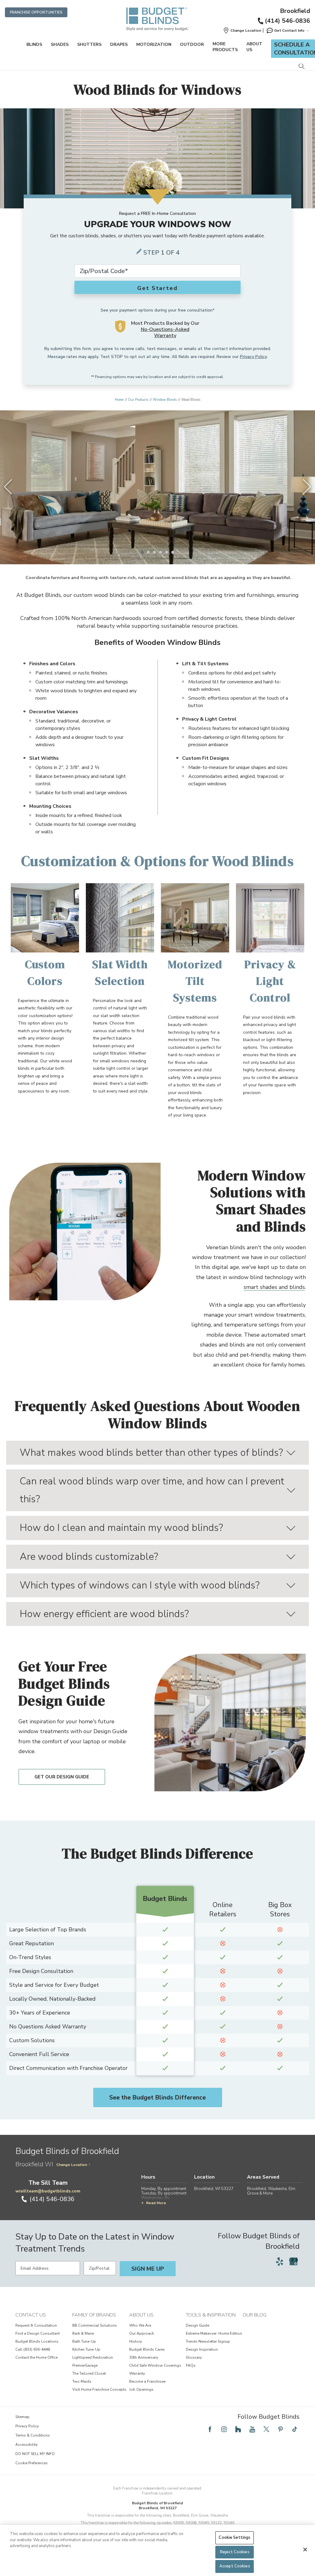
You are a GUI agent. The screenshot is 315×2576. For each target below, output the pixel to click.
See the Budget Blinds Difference (157, 2097)
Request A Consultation (36, 2325)
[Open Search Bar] (301, 67)
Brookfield (295, 11)
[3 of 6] (154, 552)
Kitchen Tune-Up (86, 2349)
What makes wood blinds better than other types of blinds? (151, 1453)
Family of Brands (94, 2315)
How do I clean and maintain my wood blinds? (121, 1528)
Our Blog (255, 2315)
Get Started (157, 288)
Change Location (72, 2165)
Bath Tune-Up (84, 2341)
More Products (225, 47)
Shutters (89, 44)
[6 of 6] (173, 552)
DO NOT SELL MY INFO (35, 2454)
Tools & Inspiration (211, 2315)
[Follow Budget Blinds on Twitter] (266, 2429)
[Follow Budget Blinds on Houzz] (238, 2429)
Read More (156, 2203)
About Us (254, 47)
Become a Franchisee (147, 2381)
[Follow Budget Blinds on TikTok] (295, 2429)
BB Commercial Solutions (95, 2325)
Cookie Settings (235, 2538)
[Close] (305, 2550)
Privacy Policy (253, 357)
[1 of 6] (142, 552)
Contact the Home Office (36, 2357)
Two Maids (82, 2381)
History (136, 2341)
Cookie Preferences (32, 2463)
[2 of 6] (148, 552)
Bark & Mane (83, 2333)
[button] (242, 30)
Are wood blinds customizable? (89, 1557)
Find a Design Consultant (38, 2333)
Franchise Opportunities (36, 12)
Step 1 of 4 (161, 253)
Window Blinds (165, 400)
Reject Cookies (235, 2552)
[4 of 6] (161, 552)
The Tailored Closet (89, 2373)
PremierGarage (85, 2365)
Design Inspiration (202, 2349)
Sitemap (22, 2417)
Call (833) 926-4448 (33, 2349)
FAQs (191, 2365)
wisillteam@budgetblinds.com (48, 2191)
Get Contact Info (289, 30)
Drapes (119, 44)
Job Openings (141, 2389)
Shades (60, 44)
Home (119, 400)
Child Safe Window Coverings (155, 2365)
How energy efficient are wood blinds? (104, 1614)
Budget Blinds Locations (37, 2341)
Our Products (138, 400)
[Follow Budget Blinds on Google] (293, 2261)
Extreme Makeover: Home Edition (214, 2333)
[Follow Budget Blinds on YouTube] (252, 2429)
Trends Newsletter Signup (208, 2341)
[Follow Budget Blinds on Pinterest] (281, 2429)
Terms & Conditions (33, 2435)
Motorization (154, 44)
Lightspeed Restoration (93, 2357)
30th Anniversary (144, 2357)
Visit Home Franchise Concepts (99, 2389)
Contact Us (31, 2315)
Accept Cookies (235, 2566)
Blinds (34, 44)
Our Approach (142, 2333)
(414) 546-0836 (287, 21)
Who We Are (140, 2325)
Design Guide (197, 2325)
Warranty (137, 2373)
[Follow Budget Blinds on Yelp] (280, 2261)
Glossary (194, 2357)
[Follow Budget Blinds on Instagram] (224, 2429)
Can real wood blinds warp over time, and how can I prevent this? (152, 1490)
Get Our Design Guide (62, 1777)
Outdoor (192, 44)
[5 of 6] (167, 552)
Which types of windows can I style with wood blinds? (140, 1585)
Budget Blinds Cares (147, 2349)
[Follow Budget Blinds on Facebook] (210, 2429)
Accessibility (26, 2445)
